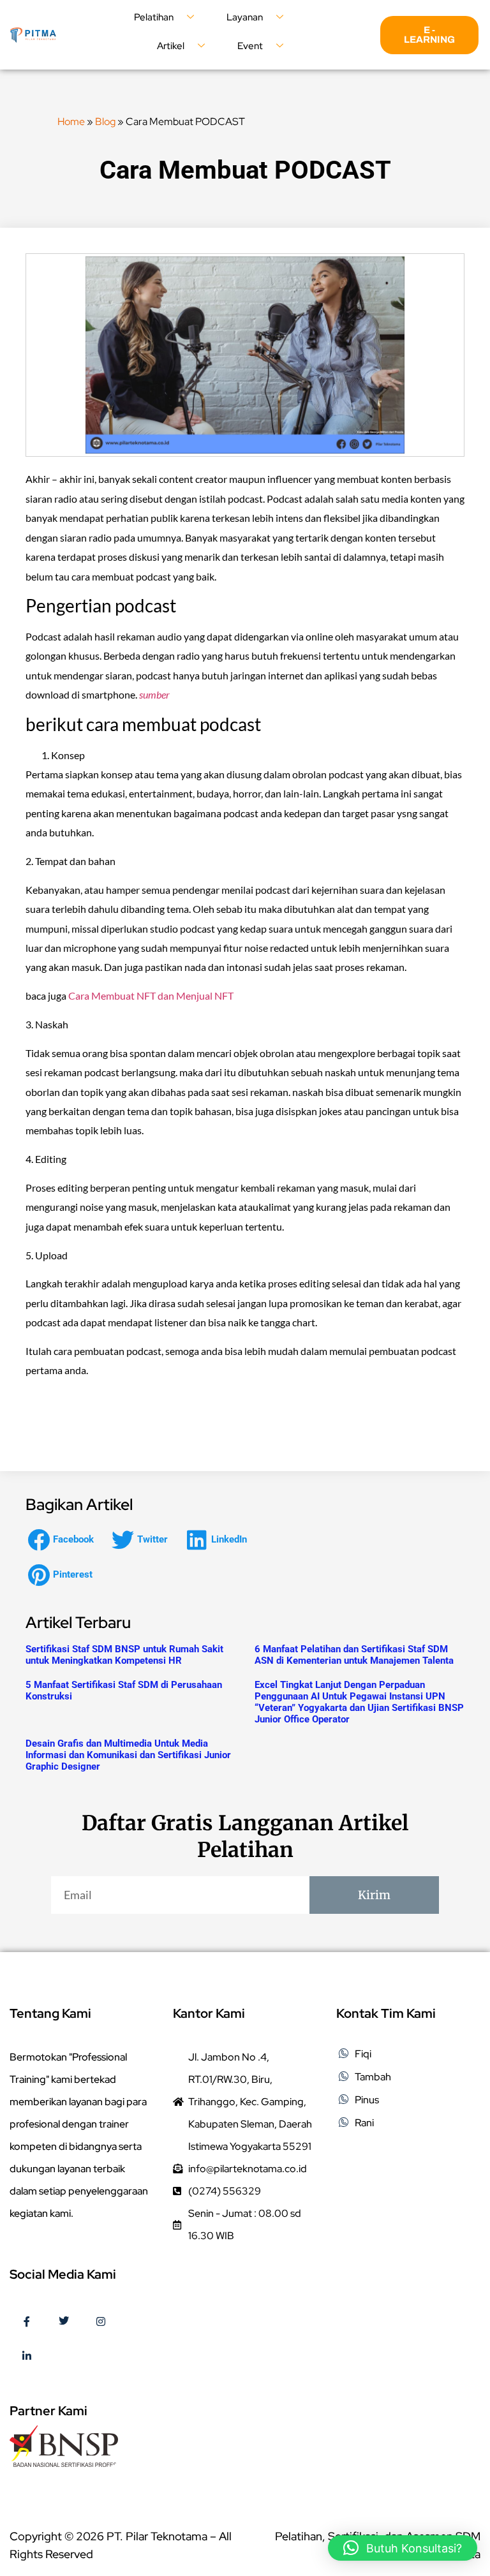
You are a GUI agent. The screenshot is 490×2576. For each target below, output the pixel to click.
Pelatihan (154, 17)
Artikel (171, 46)
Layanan (245, 17)
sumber (154, 694)
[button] (64, 1540)
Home (71, 122)
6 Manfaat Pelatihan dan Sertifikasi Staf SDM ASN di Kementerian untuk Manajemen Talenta (354, 1655)
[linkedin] (27, 2357)
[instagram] (101, 2322)
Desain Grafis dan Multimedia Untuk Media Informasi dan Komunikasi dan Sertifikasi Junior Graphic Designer (128, 1755)
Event (250, 46)
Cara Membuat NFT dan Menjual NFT (151, 996)
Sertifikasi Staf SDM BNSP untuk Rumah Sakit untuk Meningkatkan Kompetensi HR (124, 1655)
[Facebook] (27, 2322)
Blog (105, 122)
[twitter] (64, 2322)
